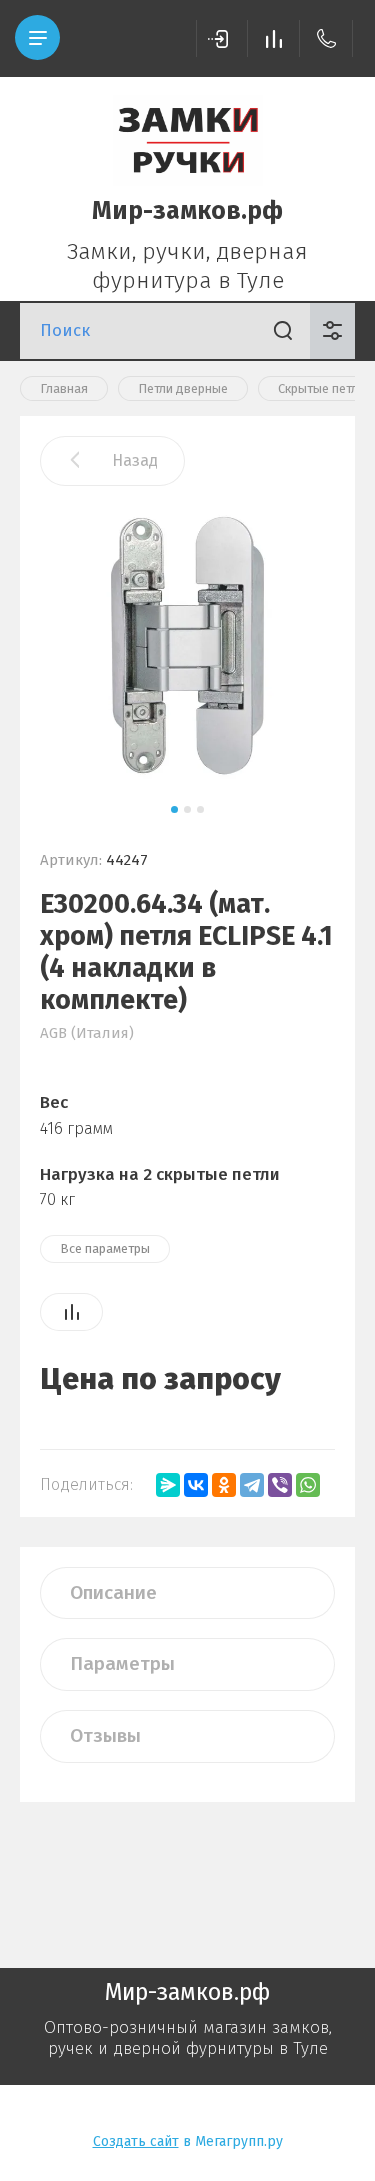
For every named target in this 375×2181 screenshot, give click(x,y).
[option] (187, 646)
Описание (113, 1592)
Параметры (122, 1663)
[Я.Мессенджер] (168, 1485)
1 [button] (174, 809)
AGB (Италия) (87, 1033)
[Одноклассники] (224, 1485)
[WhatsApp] (308, 1485)
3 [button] (200, 809)
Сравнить (71, 1312)
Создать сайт (136, 2141)
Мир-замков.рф (187, 211)
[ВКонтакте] (196, 1485)
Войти (222, 38)
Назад (135, 460)
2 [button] (187, 809)
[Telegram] (252, 1485)
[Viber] (280, 1485)
